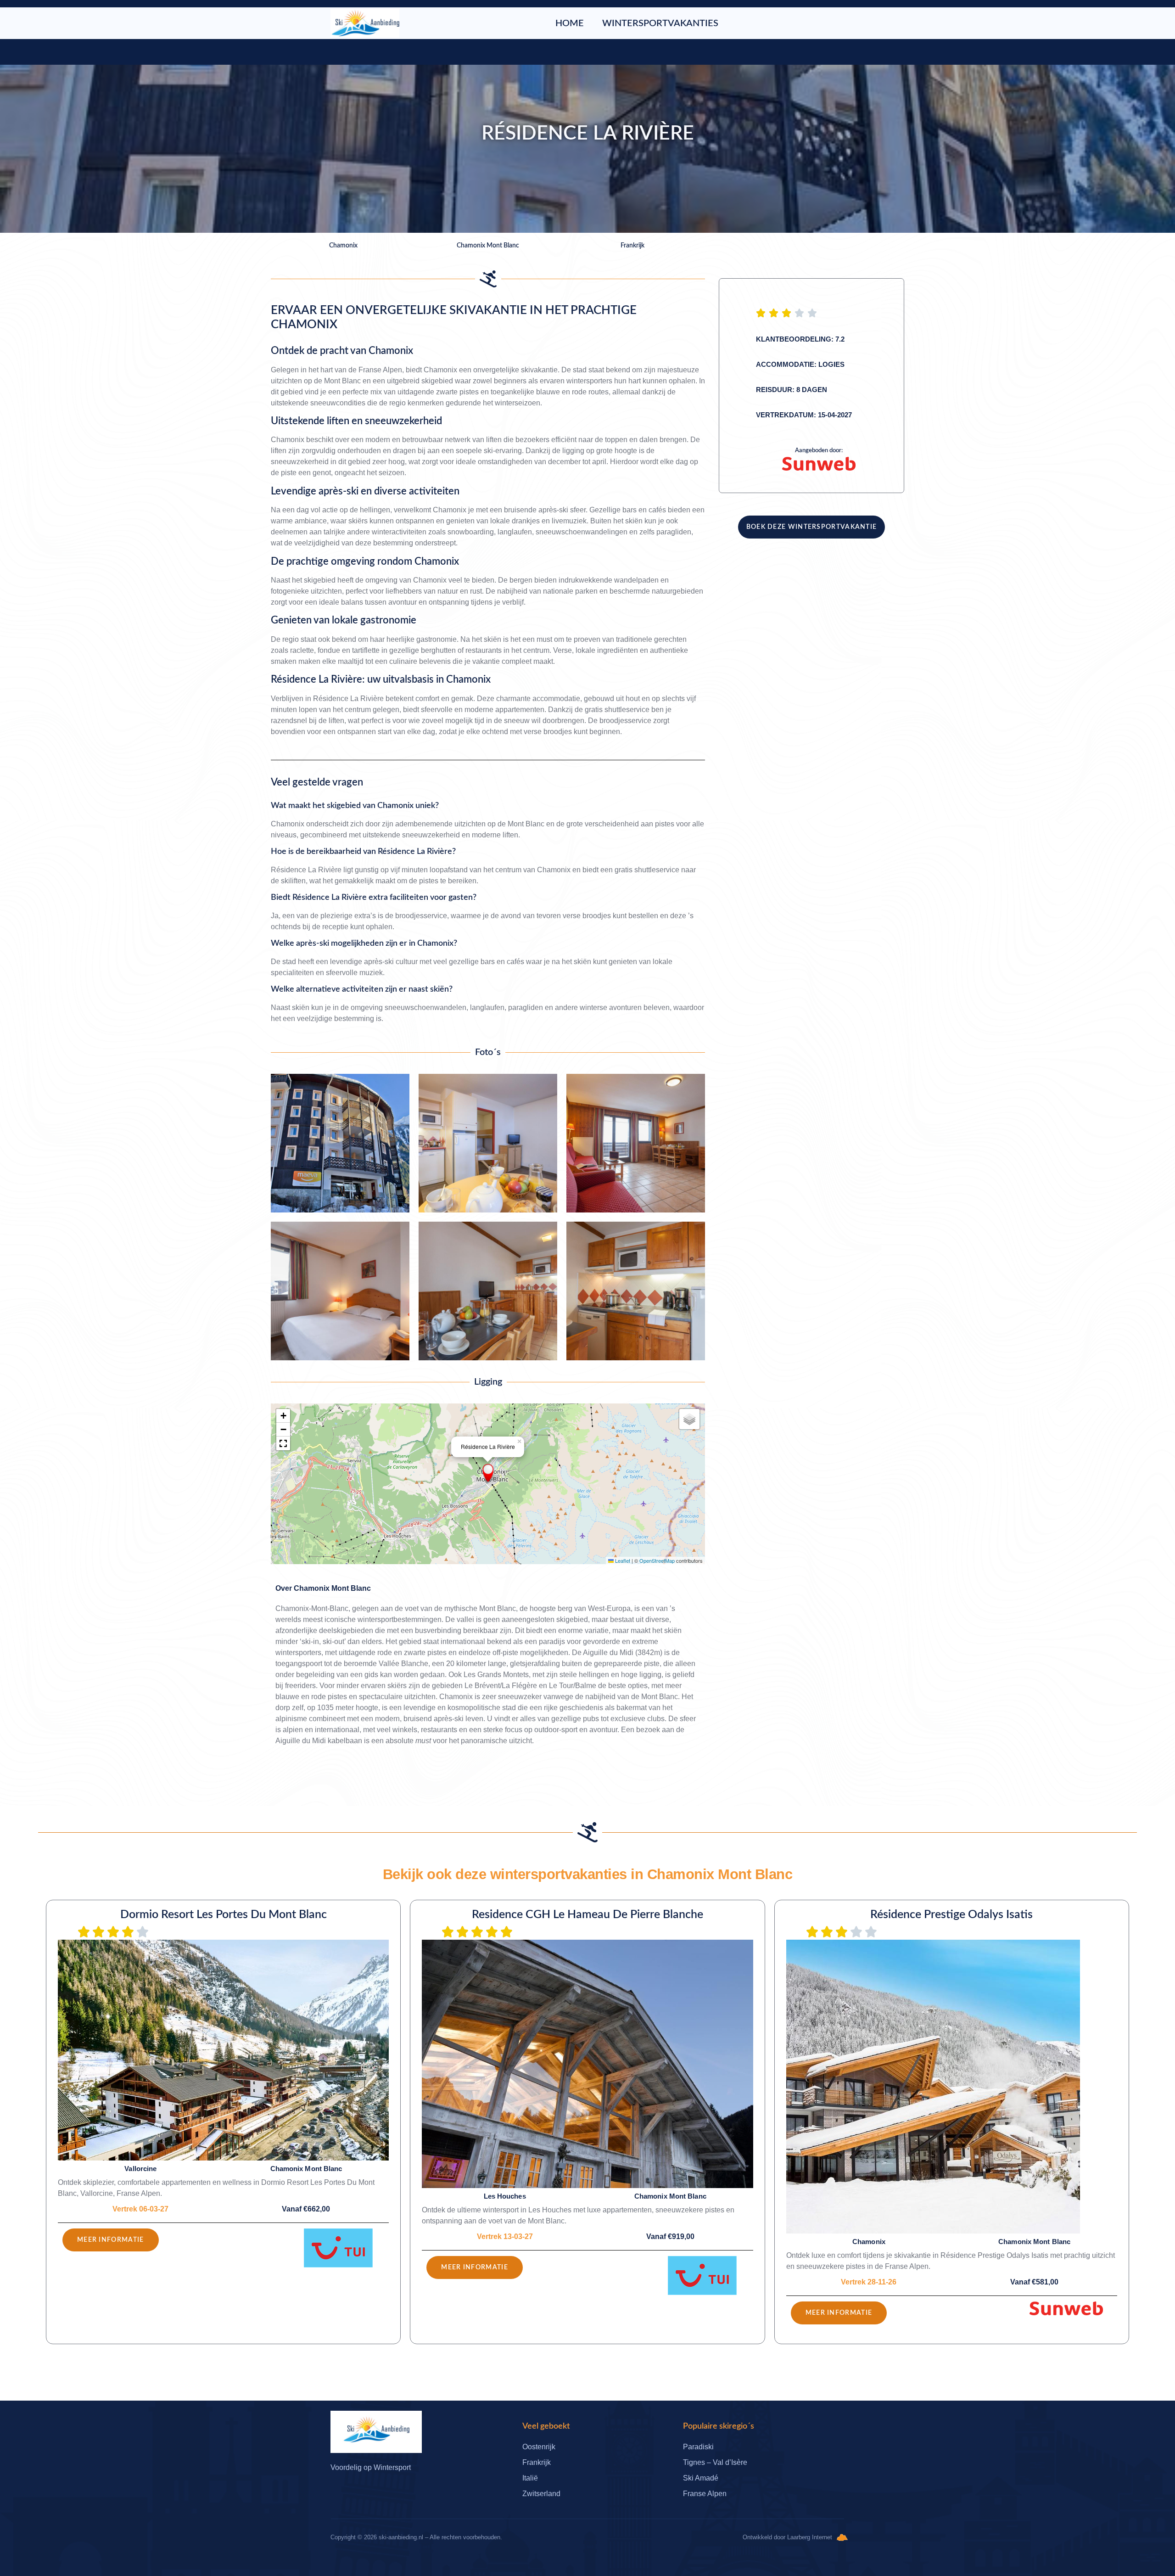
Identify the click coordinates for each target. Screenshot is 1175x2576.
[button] (488, 1473)
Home (570, 23)
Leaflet (622, 1560)
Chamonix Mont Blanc (332, 1588)
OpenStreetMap (657, 1560)
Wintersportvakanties (660, 23)
